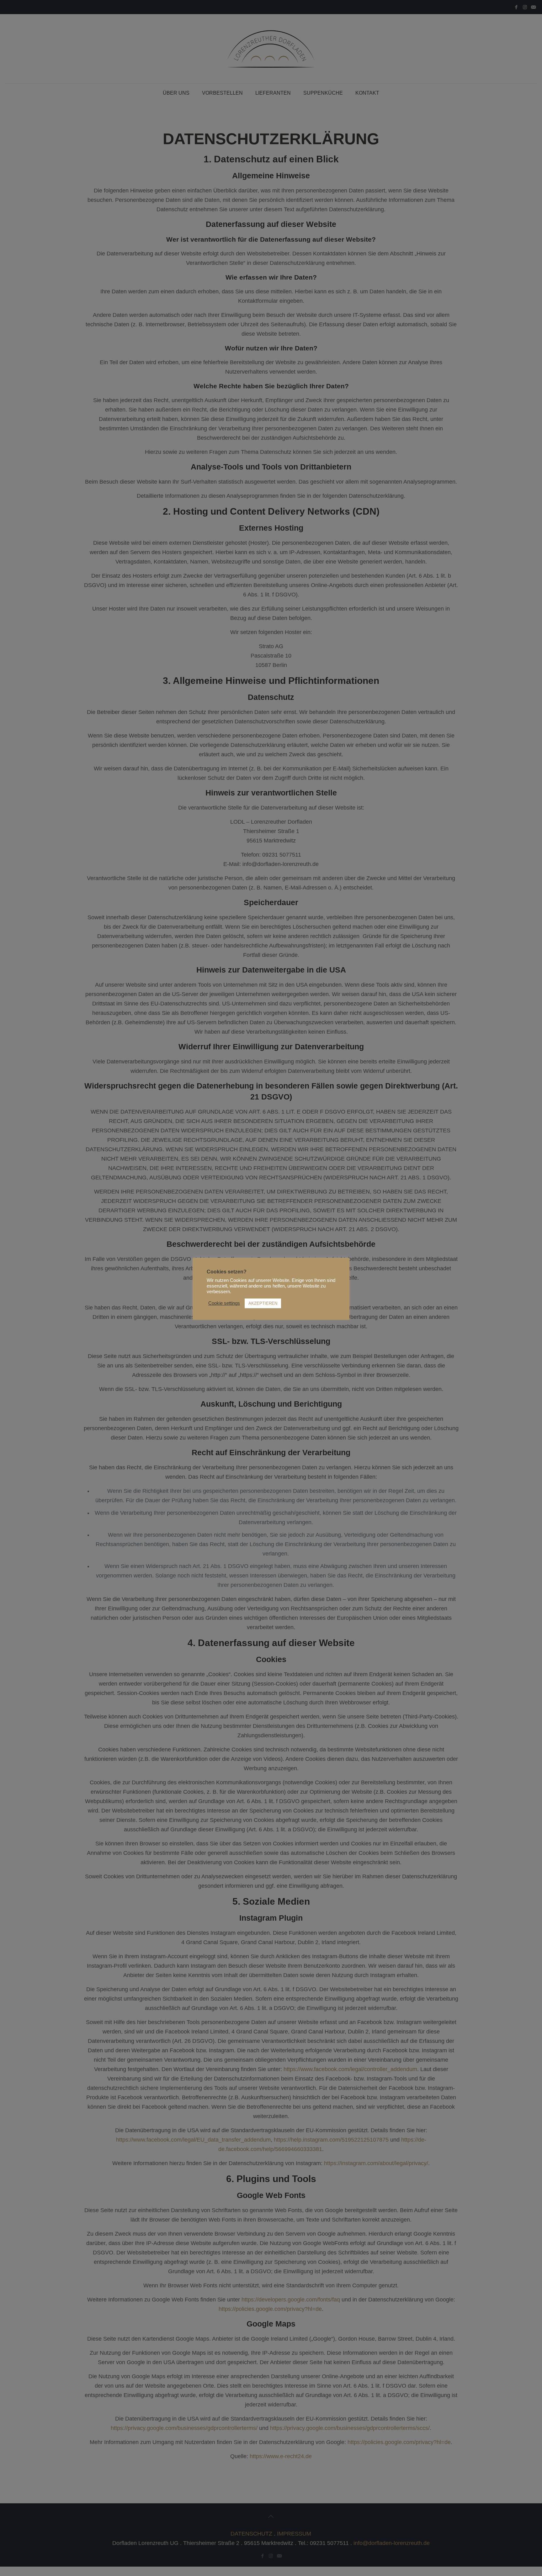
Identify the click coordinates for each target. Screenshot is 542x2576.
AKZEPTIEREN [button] (263, 1303)
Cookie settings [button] (224, 1303)
